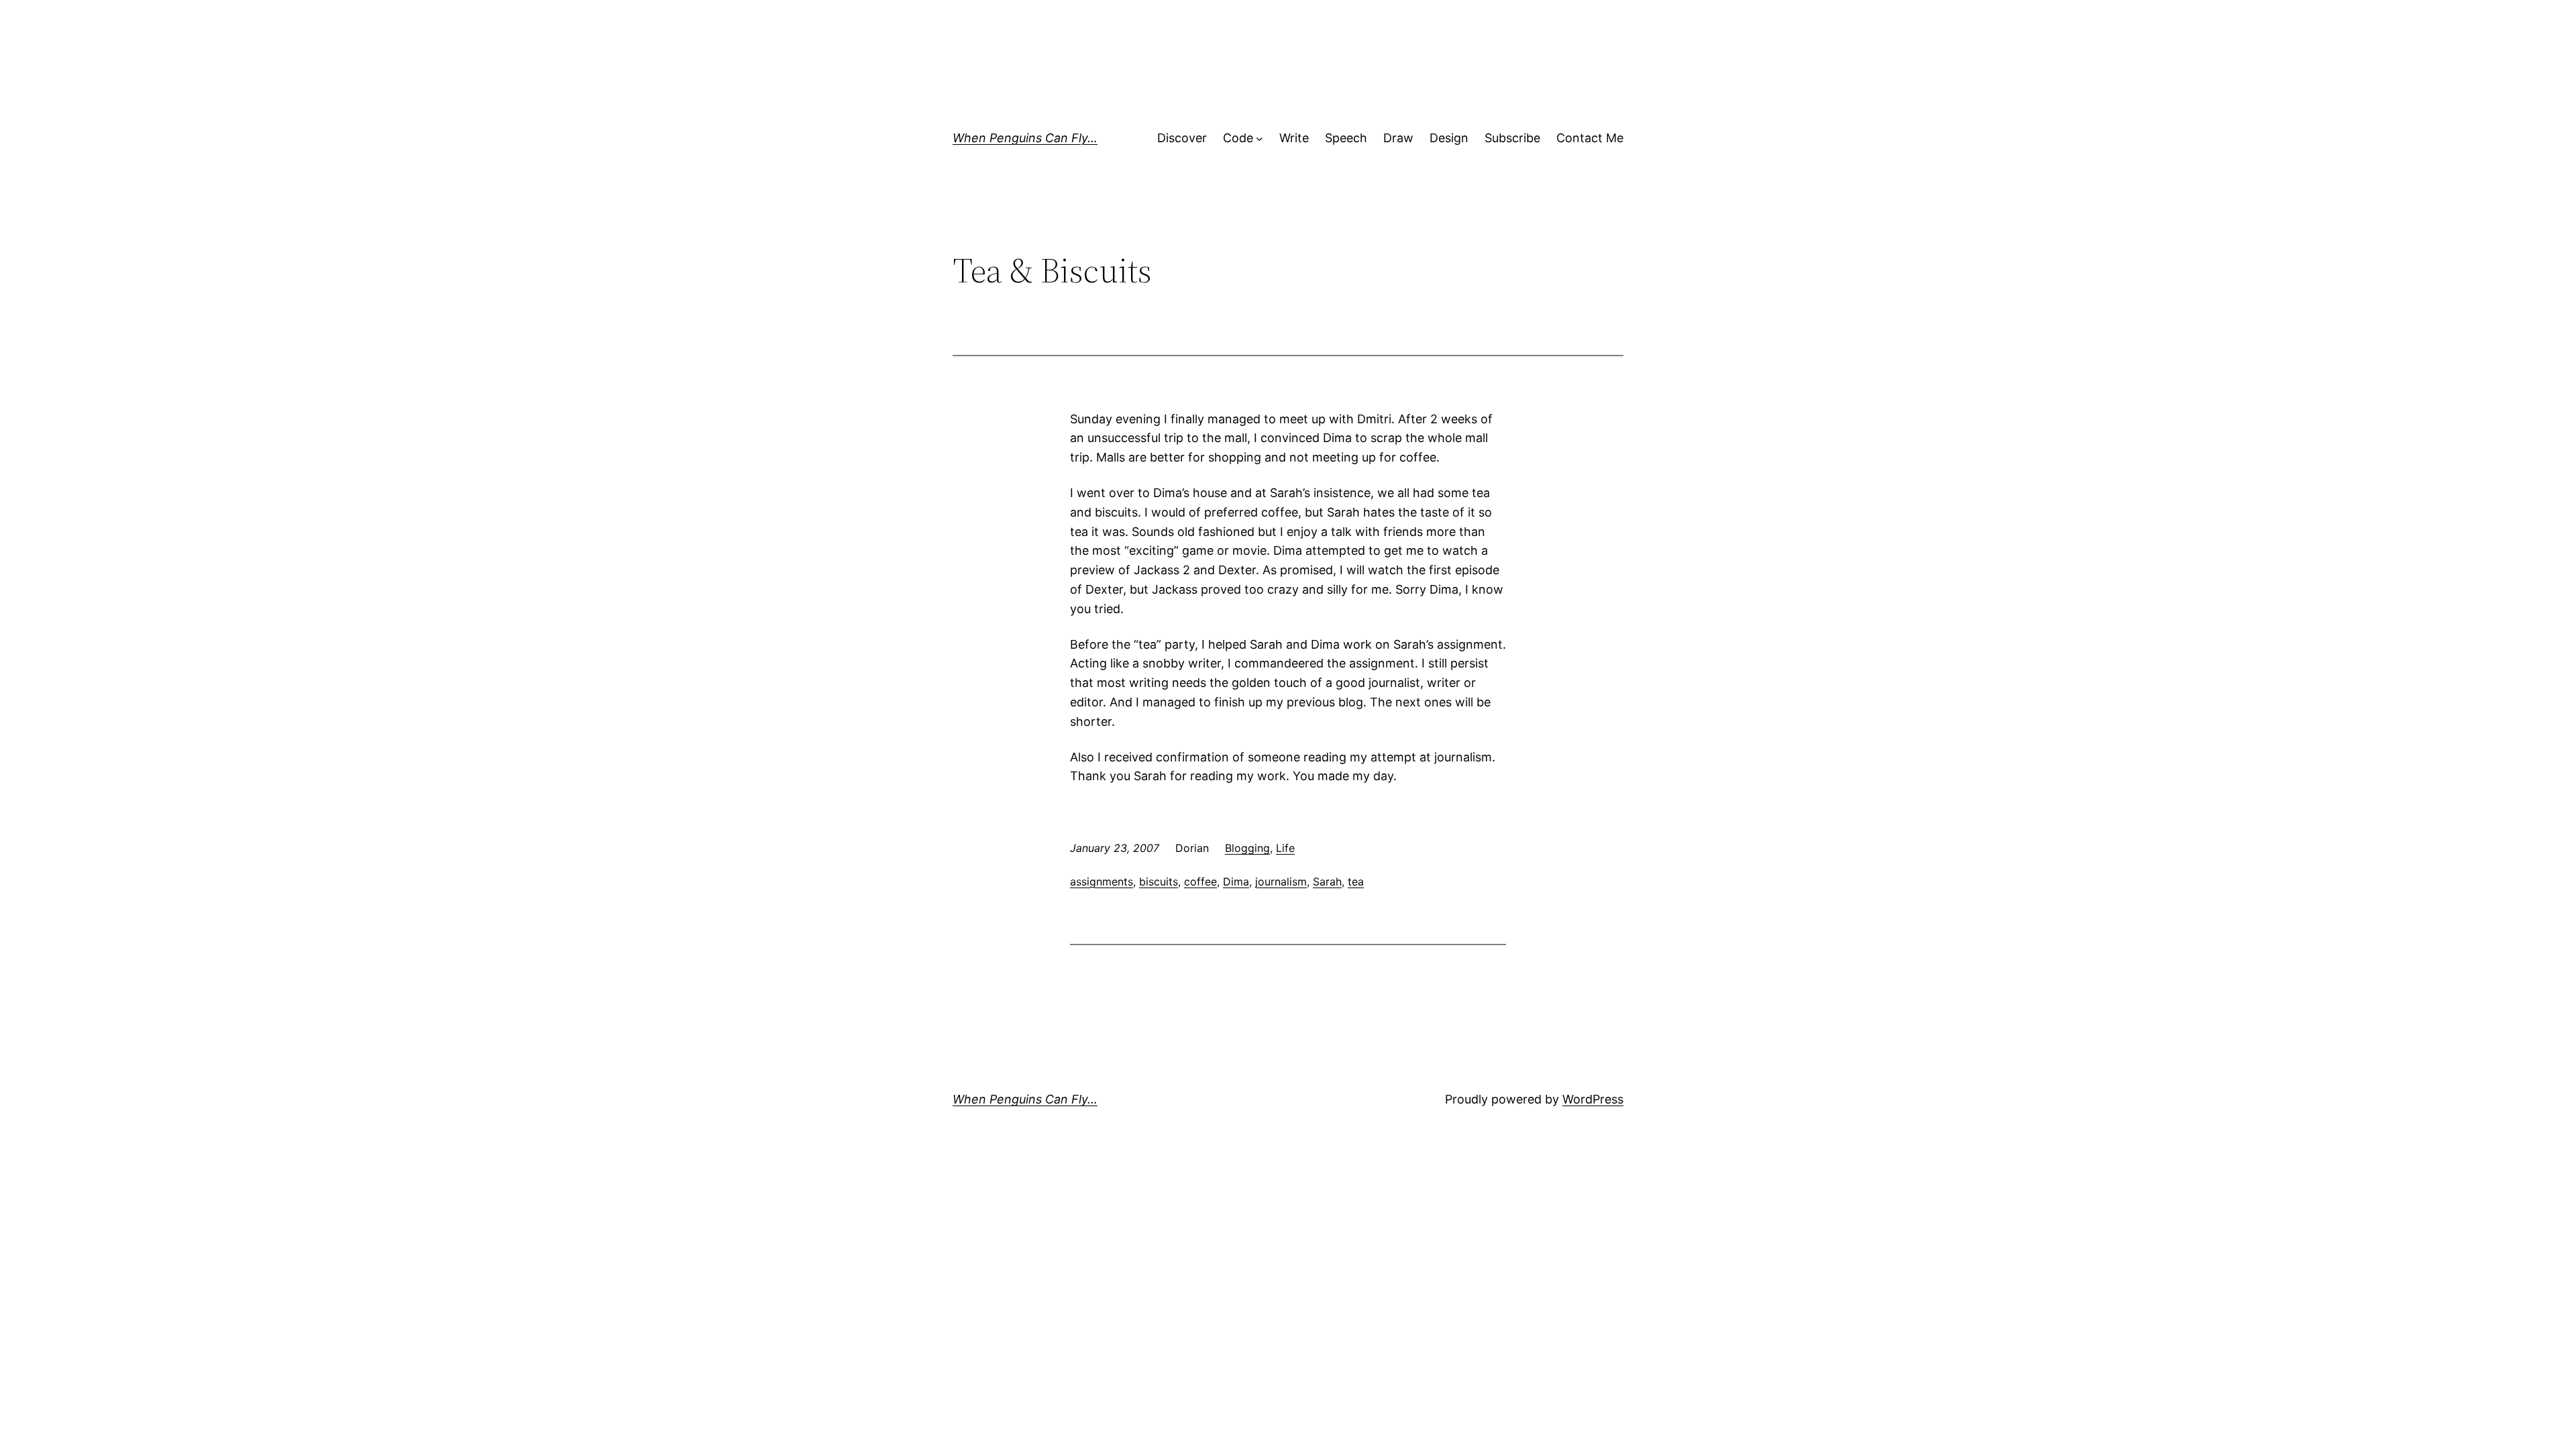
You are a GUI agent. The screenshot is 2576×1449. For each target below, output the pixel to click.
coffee (1200, 881)
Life (1285, 848)
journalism (1281, 881)
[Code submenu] (1259, 139)
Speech (1346, 138)
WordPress (1593, 1099)
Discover (1182, 138)
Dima (1236, 881)
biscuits (1159, 881)
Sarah (1327, 881)
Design (1449, 138)
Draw (1398, 138)
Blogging (1247, 848)
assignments (1102, 881)
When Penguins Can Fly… (1025, 138)
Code (1238, 138)
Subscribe (1512, 138)
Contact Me (1590, 138)
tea (1356, 881)
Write (1294, 138)
